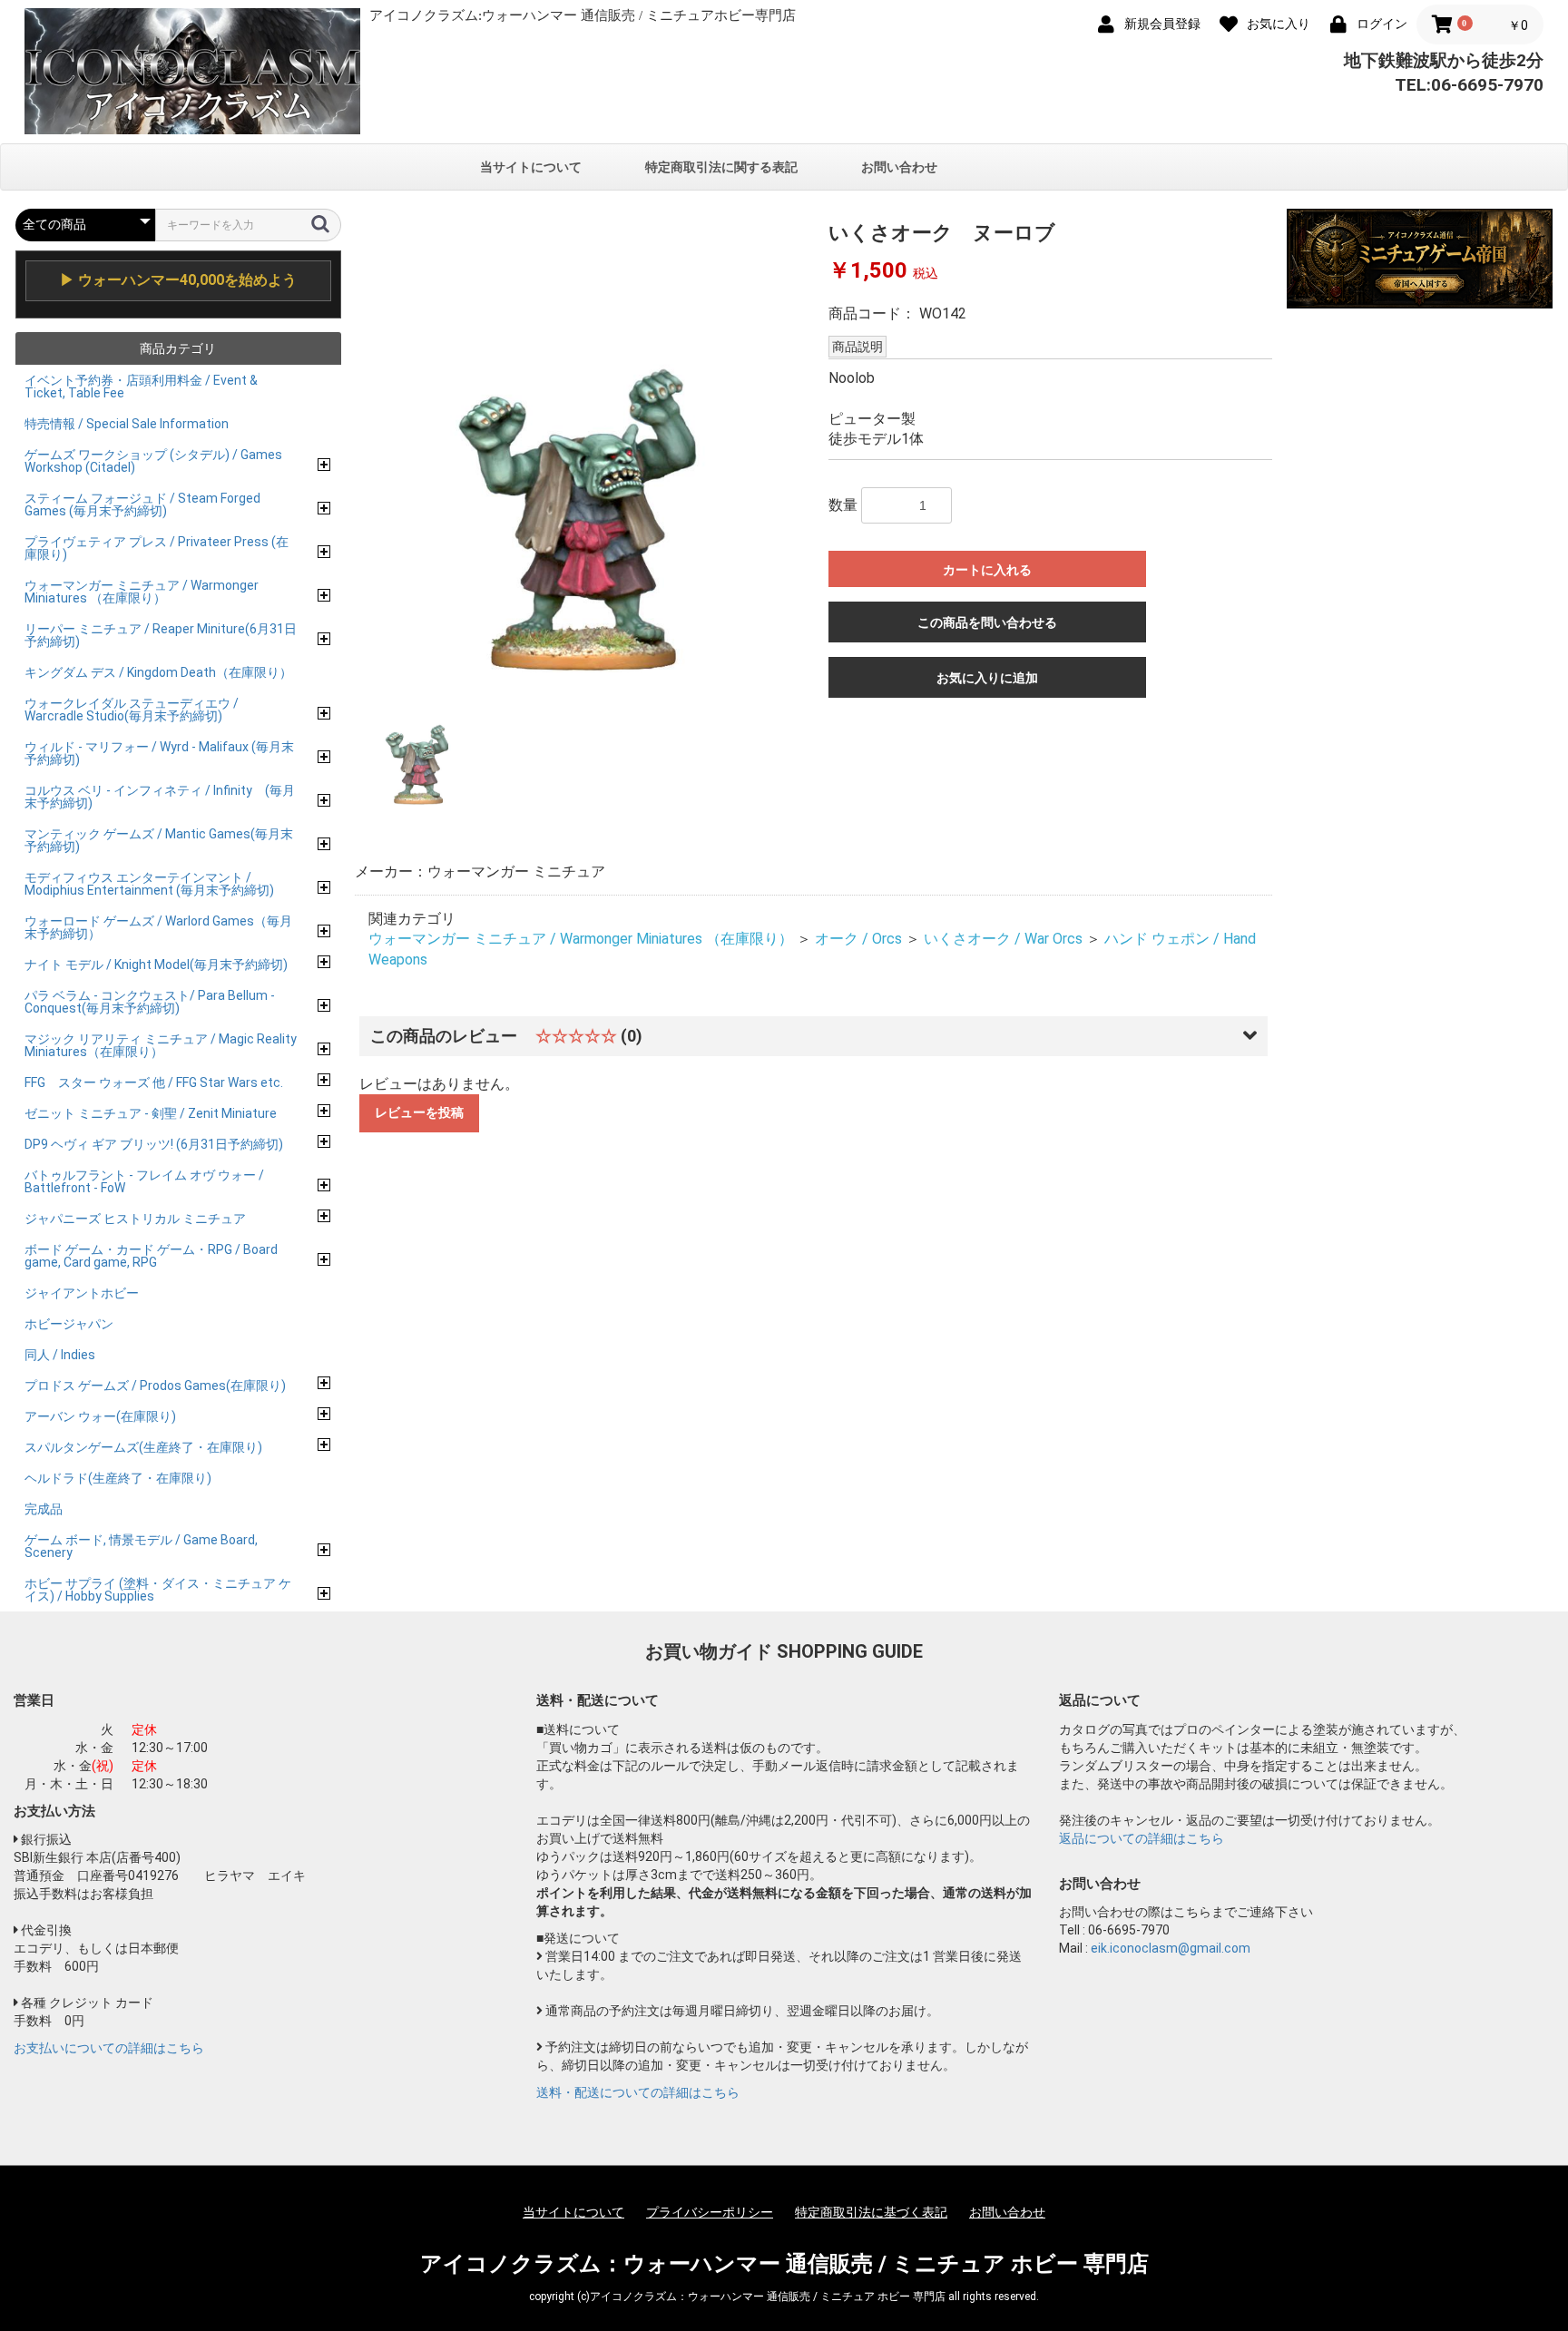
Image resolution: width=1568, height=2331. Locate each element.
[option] (584, 447)
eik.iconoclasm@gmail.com (1171, 1948)
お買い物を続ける (729, 1184)
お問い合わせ (899, 167)
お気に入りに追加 (987, 678)
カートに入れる (987, 570)
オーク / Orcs (858, 939)
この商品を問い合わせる (987, 622)
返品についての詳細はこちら (1142, 1838)
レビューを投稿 (419, 1112)
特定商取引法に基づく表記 (871, 2212)
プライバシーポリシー (710, 2212)
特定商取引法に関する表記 (721, 167)
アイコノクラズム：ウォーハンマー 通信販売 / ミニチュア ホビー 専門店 (784, 2264)
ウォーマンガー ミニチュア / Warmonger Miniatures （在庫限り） (581, 939)
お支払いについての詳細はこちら (109, 2048)
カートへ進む (852, 1184)
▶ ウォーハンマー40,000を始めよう (178, 280)
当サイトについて (531, 167)
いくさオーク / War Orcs (1003, 939)
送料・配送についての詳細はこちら (638, 2092)
